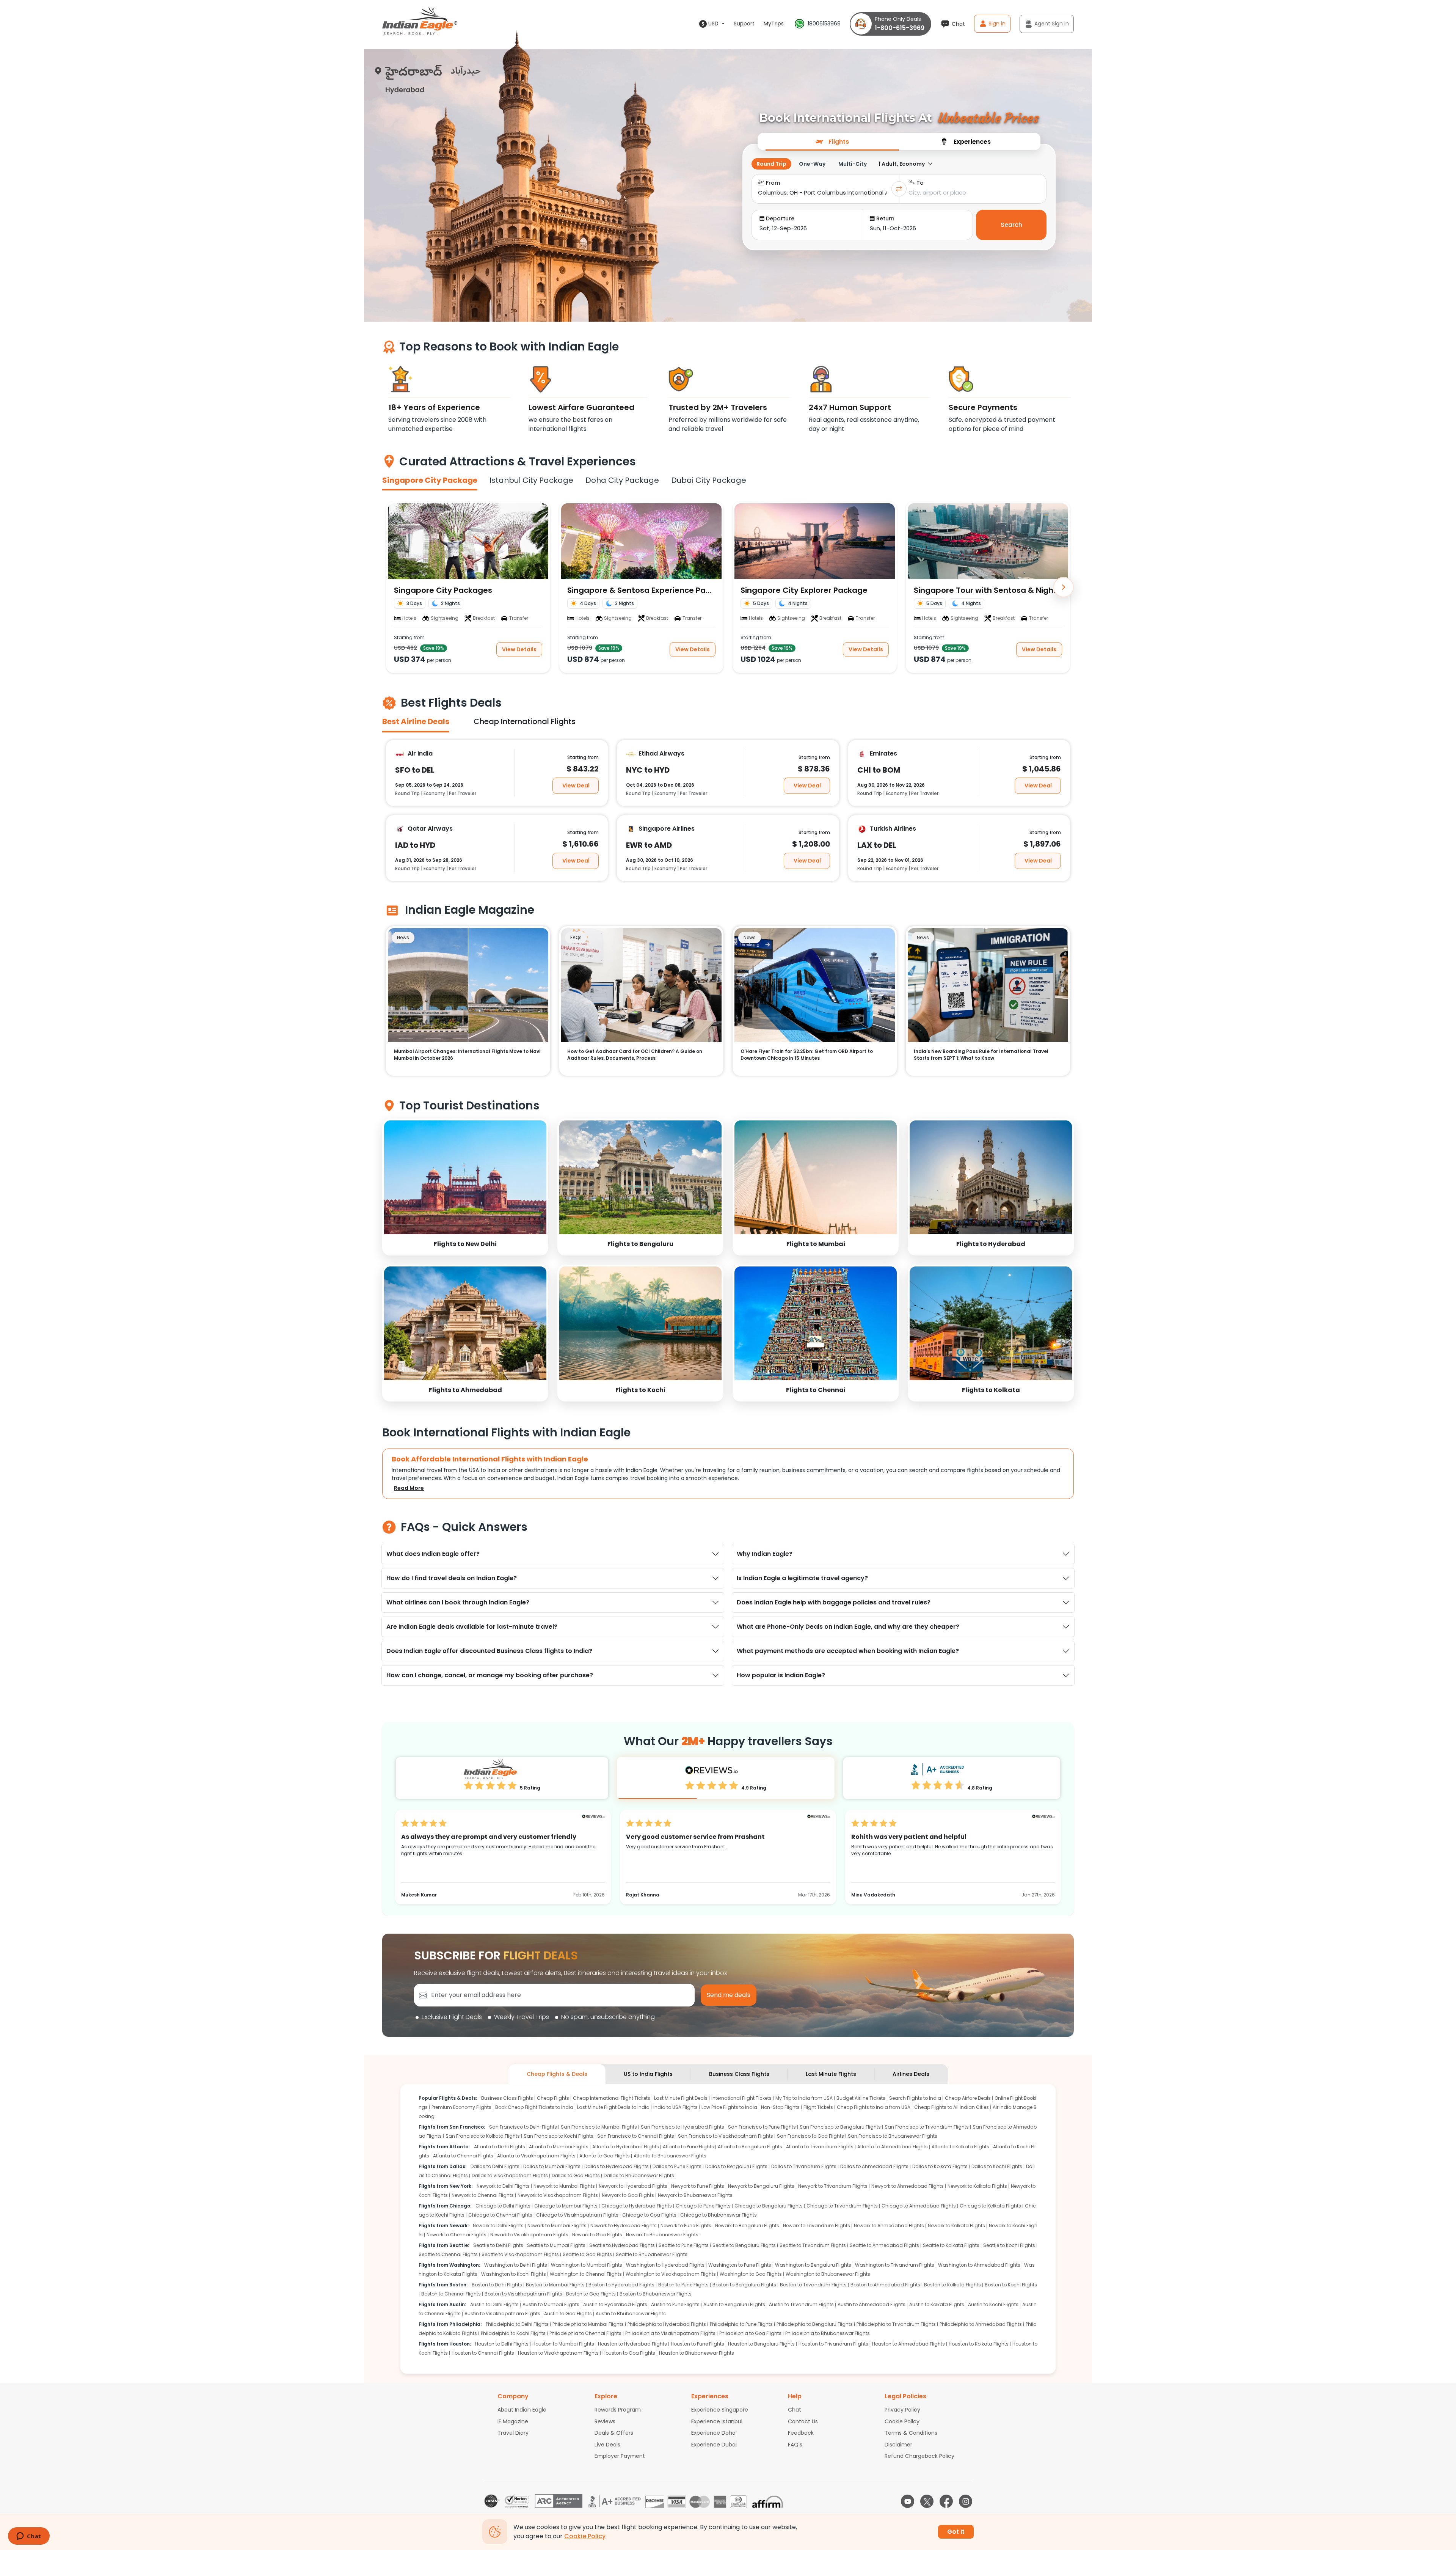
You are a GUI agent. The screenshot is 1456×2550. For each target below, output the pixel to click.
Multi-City (853, 164)
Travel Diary (513, 2433)
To (920, 183)
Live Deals (607, 2445)
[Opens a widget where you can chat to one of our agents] (29, 2537)
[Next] (1064, 587)
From (773, 183)
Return (885, 218)
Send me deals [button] (729, 1995)
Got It (956, 2532)
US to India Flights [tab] (648, 2074)
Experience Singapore (720, 2410)
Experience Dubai (714, 2445)
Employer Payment (620, 2456)
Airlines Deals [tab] (911, 2074)
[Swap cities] (899, 189)
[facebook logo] (946, 2501)
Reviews (605, 2421)
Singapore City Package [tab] (430, 480)
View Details (519, 649)
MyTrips (774, 24)
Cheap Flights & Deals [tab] (557, 2074)
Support (744, 24)
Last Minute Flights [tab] (831, 2074)
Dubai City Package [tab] (709, 480)
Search (1011, 225)
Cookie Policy (902, 2421)
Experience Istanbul (717, 2421)
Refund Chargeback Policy (919, 2456)
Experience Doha (713, 2433)
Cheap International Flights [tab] (525, 721)
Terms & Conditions (911, 2433)
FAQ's (795, 2445)
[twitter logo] (927, 2501)
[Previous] (392, 587)
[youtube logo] (908, 2501)
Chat (795, 2410)
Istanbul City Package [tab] (531, 480)
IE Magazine (513, 2421)
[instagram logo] (966, 2501)
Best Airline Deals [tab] (416, 721)
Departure (780, 218)
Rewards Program (618, 2410)
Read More (409, 1488)
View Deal (576, 785)
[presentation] (832, 141)
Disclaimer (898, 2445)
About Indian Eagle (522, 2410)
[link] (465, 1187)
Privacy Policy (902, 2410)
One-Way (812, 164)
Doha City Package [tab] (622, 480)
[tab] (832, 141)
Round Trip (771, 164)
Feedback (801, 2433)
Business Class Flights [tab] (739, 2074)
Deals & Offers (614, 2433)
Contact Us (803, 2421)
